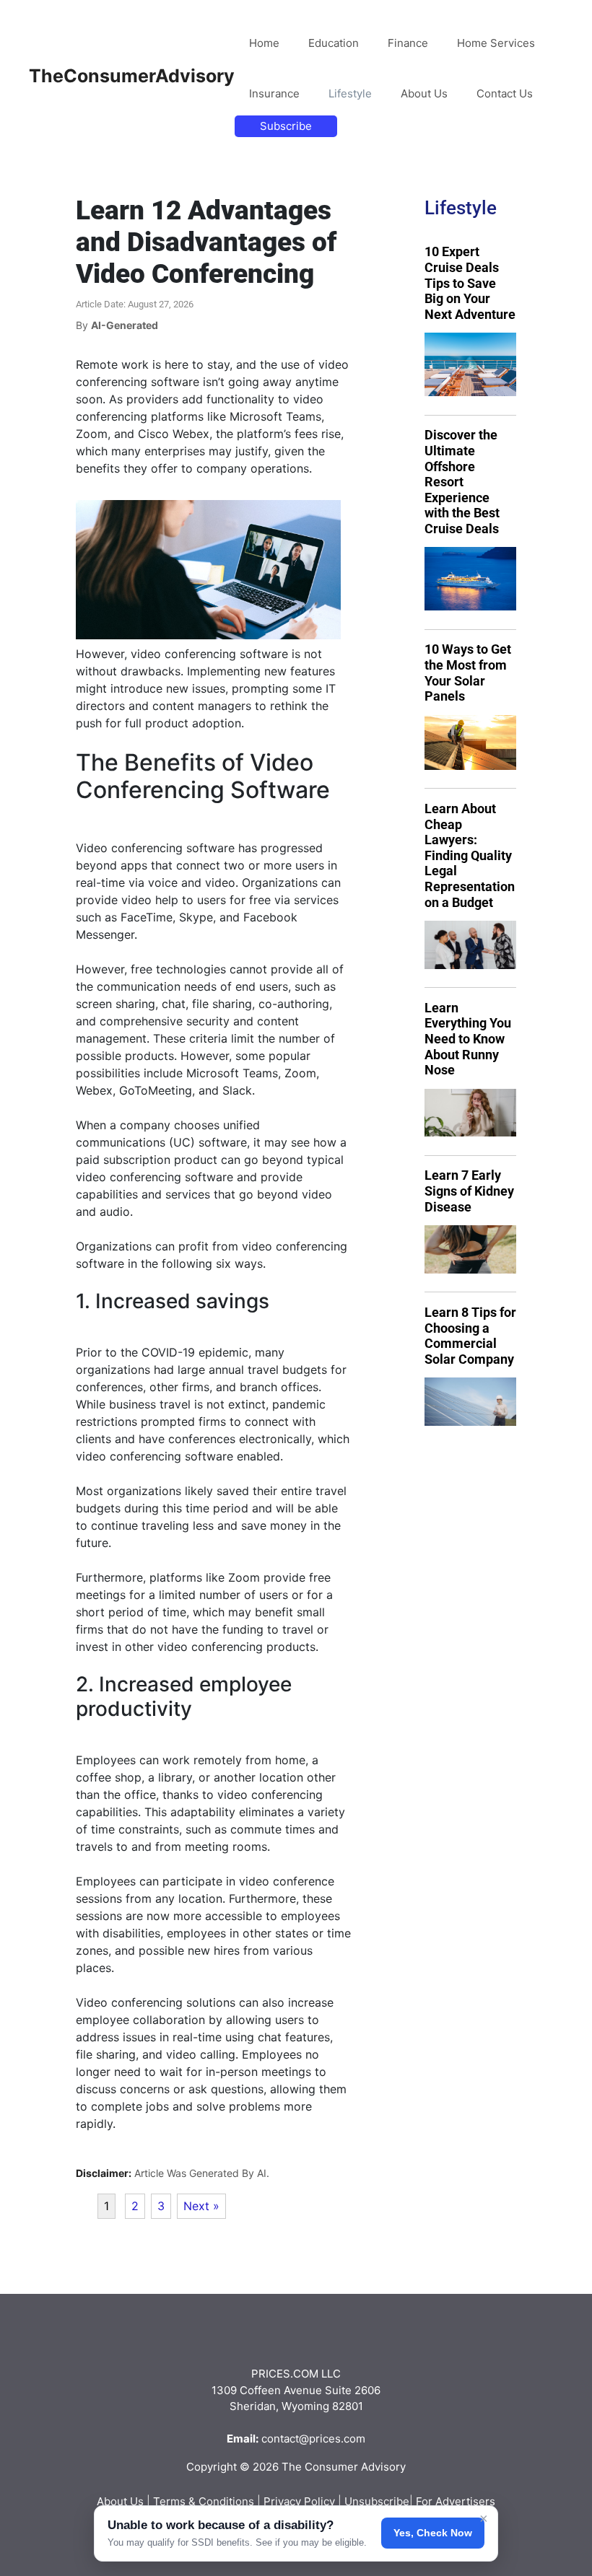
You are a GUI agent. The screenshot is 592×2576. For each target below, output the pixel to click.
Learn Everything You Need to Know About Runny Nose (468, 1039)
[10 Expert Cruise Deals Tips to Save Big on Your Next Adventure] (470, 364)
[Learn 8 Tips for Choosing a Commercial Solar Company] (470, 1402)
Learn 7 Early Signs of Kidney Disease (469, 1191)
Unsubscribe (377, 2501)
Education (334, 43)
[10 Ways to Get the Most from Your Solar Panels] (470, 742)
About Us (424, 93)
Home (264, 43)
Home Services (496, 43)
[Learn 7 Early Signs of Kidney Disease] (470, 1249)
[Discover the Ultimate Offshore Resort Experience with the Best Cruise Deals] (470, 579)
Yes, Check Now (433, 2533)
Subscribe (286, 126)
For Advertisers (456, 2501)
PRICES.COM (285, 2374)
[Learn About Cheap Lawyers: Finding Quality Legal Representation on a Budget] (470, 945)
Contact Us (505, 93)
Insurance (274, 93)
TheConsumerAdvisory (132, 76)
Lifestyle (350, 93)
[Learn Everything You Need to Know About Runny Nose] (470, 1113)
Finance (408, 43)
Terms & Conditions (204, 2501)
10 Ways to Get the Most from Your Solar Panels (468, 673)
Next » (201, 2206)
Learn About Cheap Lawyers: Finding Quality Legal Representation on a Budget (470, 855)
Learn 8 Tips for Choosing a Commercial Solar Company (470, 1336)
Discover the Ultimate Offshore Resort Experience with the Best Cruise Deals (462, 482)
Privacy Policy (299, 2501)
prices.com (337, 2439)
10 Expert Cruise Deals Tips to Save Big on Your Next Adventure (470, 282)
